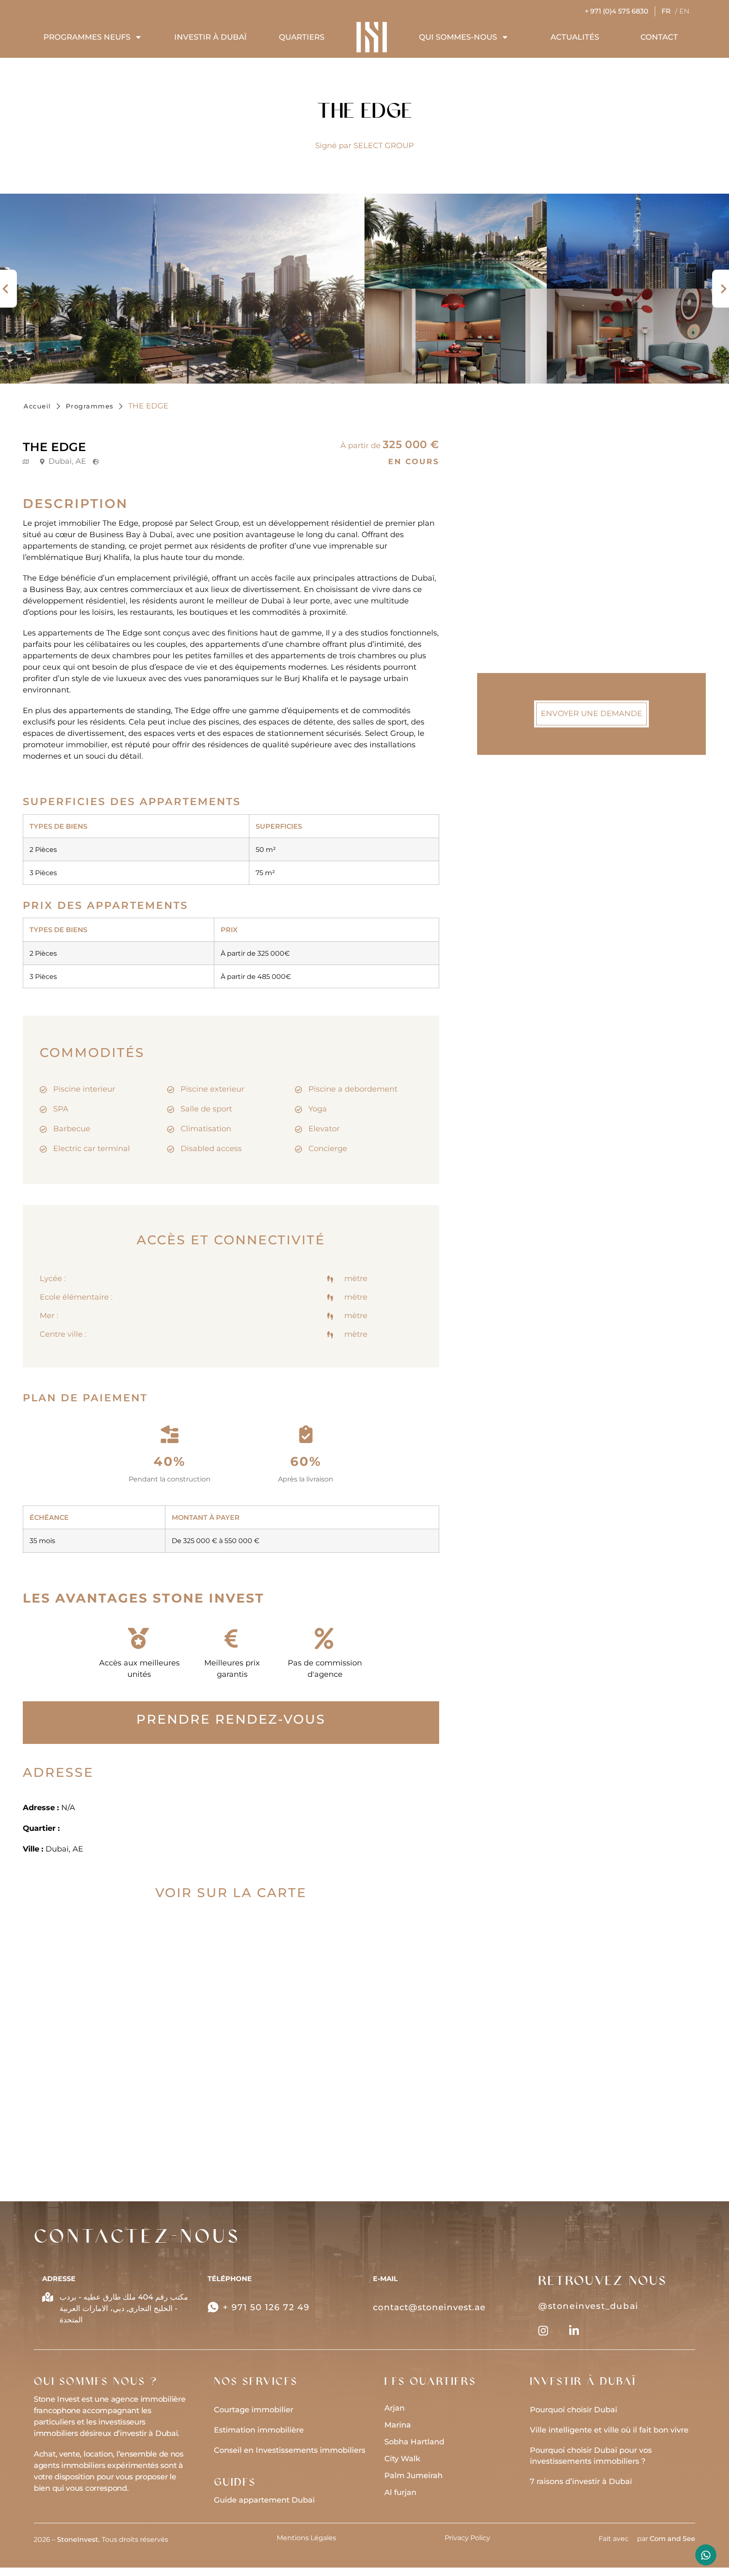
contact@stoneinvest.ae (429, 2307)
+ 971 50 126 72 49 (266, 2307)
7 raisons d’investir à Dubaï (581, 2481)
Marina (398, 2425)
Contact (659, 37)
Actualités (575, 37)
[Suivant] (721, 289)
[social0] (543, 2331)
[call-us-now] (213, 2307)
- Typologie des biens (537, 544)
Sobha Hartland (414, 2442)
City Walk (402, 2459)
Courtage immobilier (254, 2410)
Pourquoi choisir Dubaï (574, 2410)
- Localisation (523, 584)
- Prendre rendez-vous (540, 564)
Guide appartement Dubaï (264, 2500)
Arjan (394, 2408)
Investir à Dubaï (211, 37)
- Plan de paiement (534, 605)
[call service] (706, 2555)
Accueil (37, 406)
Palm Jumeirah (413, 2476)
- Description (521, 524)
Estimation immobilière (259, 2430)
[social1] (574, 2331)
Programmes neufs (87, 37)
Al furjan (400, 2492)
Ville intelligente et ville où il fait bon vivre (609, 2430)
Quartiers (302, 37)
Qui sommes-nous (458, 37)
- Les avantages (527, 625)
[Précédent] (8, 289)
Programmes (90, 406)
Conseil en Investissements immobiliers (290, 2450)
